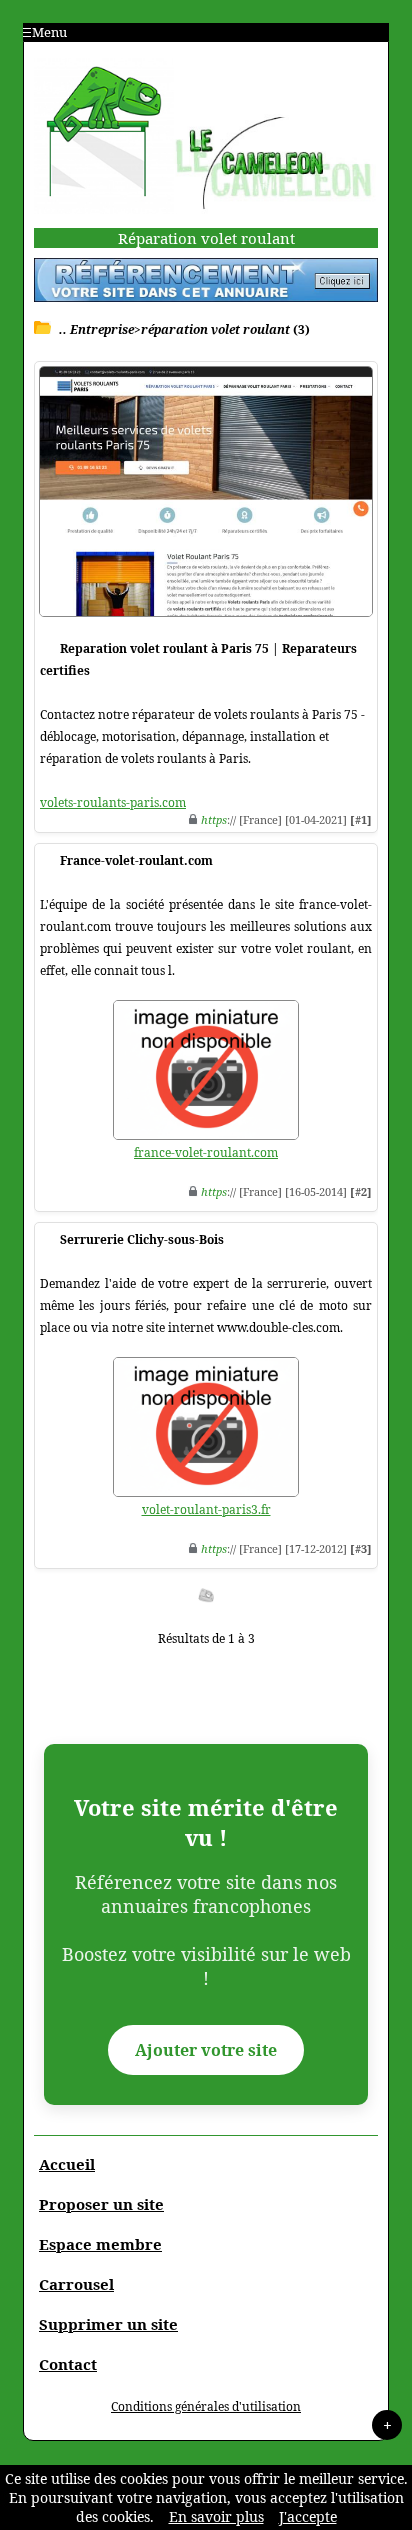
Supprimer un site (108, 2324)
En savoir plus (216, 2516)
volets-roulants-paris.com (113, 802)
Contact (68, 2364)
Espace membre (100, 2244)
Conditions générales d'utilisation (206, 2406)
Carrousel (76, 2284)
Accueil (67, 2164)
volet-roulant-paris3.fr (206, 1509)
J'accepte (308, 2516)
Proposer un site (101, 2204)
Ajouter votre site (206, 2050)
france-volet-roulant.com (206, 1152)
